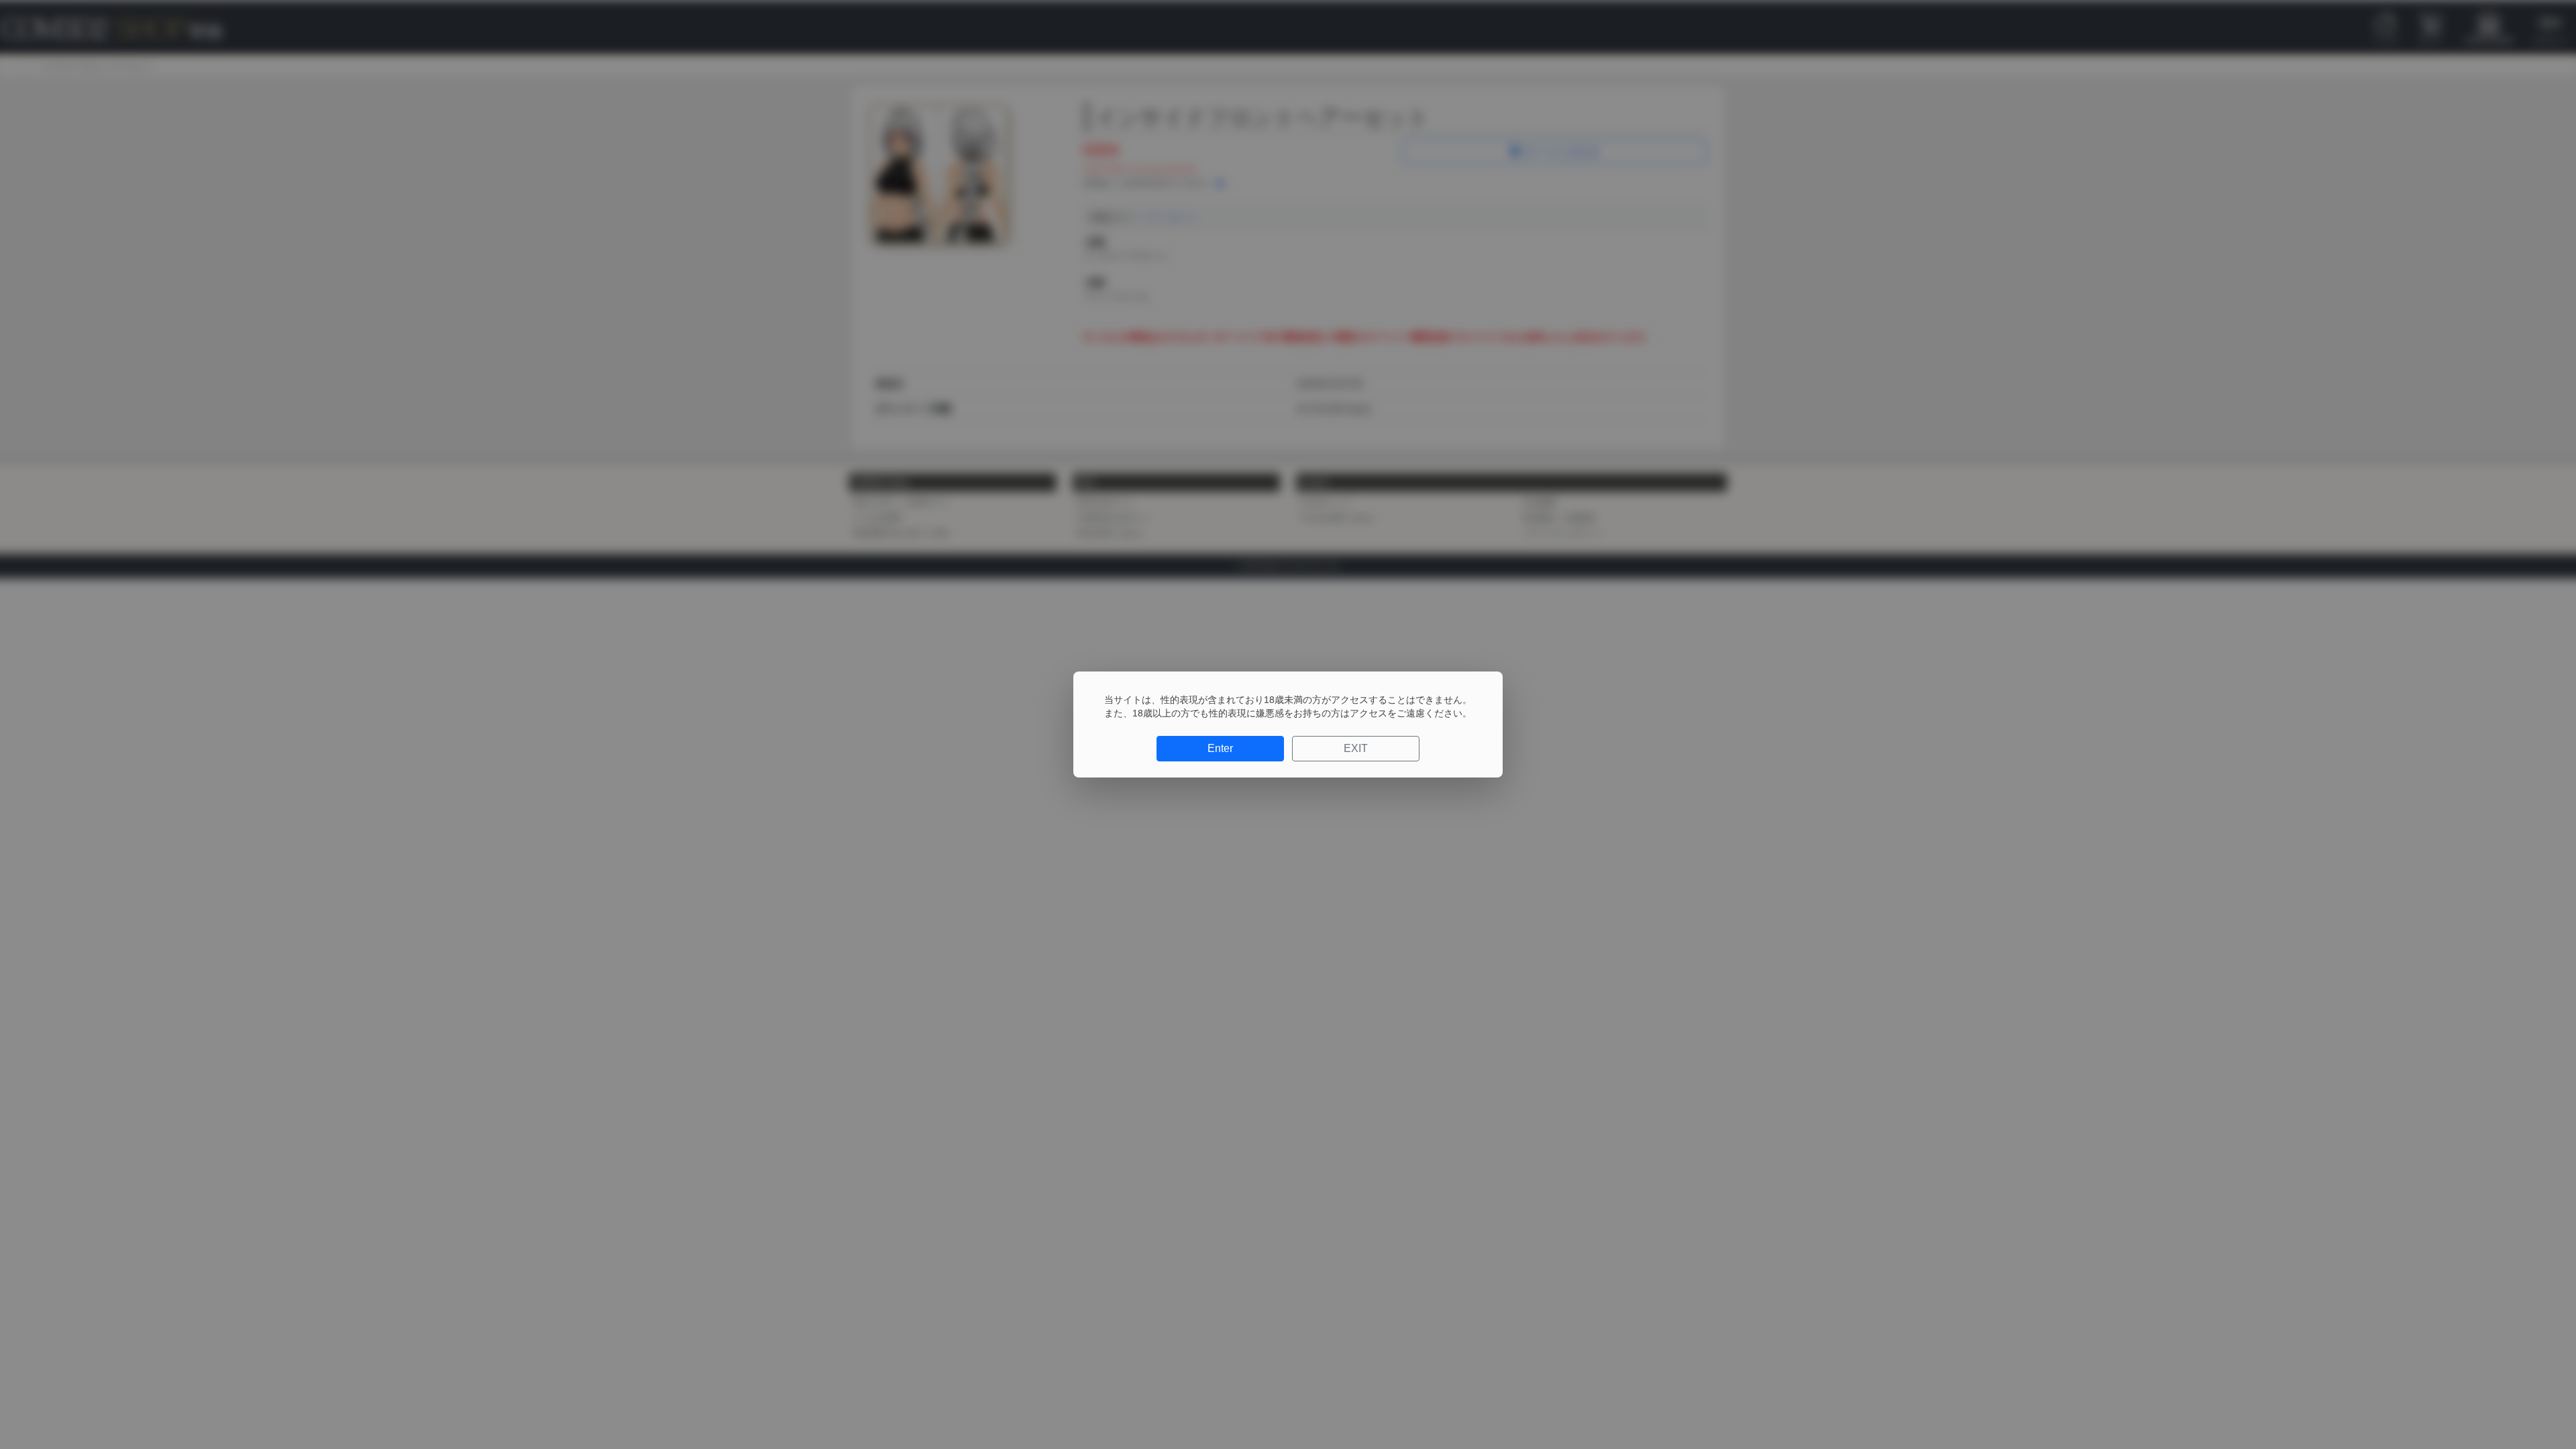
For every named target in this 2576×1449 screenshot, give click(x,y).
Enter (1220, 748)
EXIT (1356, 748)
